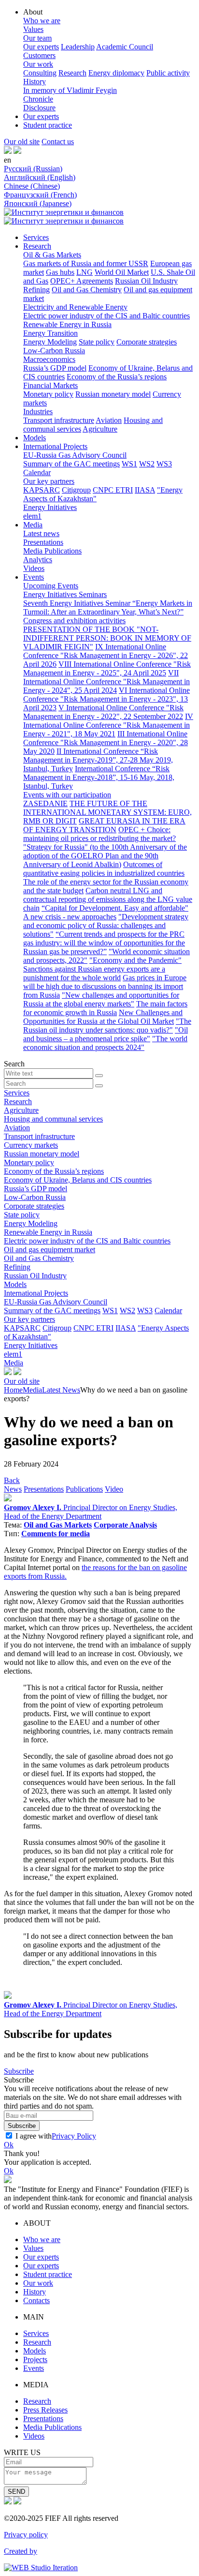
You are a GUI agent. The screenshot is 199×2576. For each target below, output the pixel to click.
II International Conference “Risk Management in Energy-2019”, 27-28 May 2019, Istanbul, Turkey (98, 760)
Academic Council (125, 47)
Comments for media (56, 1534)
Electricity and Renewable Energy (75, 307)
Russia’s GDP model (55, 368)
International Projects (55, 446)
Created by (21, 2551)
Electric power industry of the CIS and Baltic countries (107, 316)
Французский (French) (40, 195)
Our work (38, 64)
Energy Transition (50, 333)
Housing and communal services (53, 1119)
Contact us (58, 142)
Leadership (78, 47)
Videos (34, 568)
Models (35, 438)
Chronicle (38, 99)
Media (33, 525)
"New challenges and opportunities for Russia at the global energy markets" (101, 999)
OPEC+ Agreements (82, 281)
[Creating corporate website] (41, 2568)
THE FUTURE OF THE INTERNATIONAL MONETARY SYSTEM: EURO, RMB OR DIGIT (107, 812)
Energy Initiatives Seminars (65, 594)
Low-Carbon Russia (54, 351)
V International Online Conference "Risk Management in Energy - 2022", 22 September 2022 (103, 712)
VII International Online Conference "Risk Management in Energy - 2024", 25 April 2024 (107, 681)
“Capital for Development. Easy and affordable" (115, 908)
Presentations (43, 542)
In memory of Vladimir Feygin (70, 90)
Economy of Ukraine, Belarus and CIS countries (78, 1180)
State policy (97, 342)
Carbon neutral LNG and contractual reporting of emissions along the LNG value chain (108, 899)
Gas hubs (60, 272)
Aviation (109, 420)
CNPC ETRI (113, 490)
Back (12, 1480)
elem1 (32, 516)
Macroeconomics (49, 359)
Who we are (42, 21)
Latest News (61, 1390)
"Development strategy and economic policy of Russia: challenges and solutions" (106, 925)
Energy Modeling (50, 342)
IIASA (145, 490)
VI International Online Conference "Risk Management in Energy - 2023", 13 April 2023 (107, 699)
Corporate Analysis (125, 1525)
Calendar (37, 472)
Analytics (38, 560)
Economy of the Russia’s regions (117, 377)
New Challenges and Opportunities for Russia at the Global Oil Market (103, 1017)
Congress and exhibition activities (74, 621)
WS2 (147, 464)
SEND (16, 2492)
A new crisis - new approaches (70, 917)
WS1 (129, 464)
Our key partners (49, 481)
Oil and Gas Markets (58, 1525)
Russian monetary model (113, 394)
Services (36, 237)
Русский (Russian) (33, 169)
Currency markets (31, 1145)
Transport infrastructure (59, 420)
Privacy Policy (74, 2136)
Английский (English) (40, 177)
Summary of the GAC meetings (71, 464)
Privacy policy (26, 2535)
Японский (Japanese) (38, 203)
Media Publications (52, 551)
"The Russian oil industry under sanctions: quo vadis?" (107, 1026)
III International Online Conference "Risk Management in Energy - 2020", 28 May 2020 (106, 742)
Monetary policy (48, 394)
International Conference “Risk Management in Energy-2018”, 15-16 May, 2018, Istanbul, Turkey (99, 777)
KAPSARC (42, 490)
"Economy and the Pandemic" (135, 960)
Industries (38, 412)
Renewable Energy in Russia (67, 324)
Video (114, 1489)
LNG (85, 272)
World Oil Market (122, 272)
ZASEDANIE (45, 803)
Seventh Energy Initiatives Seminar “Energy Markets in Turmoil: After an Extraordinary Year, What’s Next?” (108, 607)
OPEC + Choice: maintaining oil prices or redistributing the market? (99, 834)
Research (72, 73)
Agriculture (100, 429)
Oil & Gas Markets (52, 255)
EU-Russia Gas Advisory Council (75, 455)
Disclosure (39, 108)
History (35, 82)
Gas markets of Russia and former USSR (86, 263)
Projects (35, 2359)
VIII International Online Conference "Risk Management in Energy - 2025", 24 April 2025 (107, 668)
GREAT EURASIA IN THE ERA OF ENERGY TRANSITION (104, 825)
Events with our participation (67, 795)
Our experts (41, 47)
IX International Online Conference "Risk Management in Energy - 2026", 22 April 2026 (106, 655)
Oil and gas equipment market (50, 1250)
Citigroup (76, 490)
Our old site (22, 142)
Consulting (40, 73)
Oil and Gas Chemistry (87, 290)
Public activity (168, 73)
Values (33, 29)
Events (34, 577)
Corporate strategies (147, 342)
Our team (37, 38)
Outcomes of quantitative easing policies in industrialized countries (104, 869)
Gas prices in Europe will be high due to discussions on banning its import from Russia (105, 986)
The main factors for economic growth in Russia (105, 1008)
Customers (39, 55)
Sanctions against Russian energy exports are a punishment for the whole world (94, 973)
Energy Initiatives (50, 507)
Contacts (36, 2300)
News (13, 1489)
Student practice (48, 125)
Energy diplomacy (116, 73)
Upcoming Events (51, 586)
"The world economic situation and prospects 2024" (105, 1043)
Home (13, 1390)
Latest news (41, 533)
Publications (84, 1489)
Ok (9, 2145)
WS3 (164, 464)
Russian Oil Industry (146, 281)
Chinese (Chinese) (32, 186)
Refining (36, 290)
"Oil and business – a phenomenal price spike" (106, 1034)
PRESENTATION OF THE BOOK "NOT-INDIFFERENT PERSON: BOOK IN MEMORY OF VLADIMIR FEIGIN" (107, 638)
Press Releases (45, 2410)
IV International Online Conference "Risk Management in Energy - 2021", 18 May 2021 (108, 725)
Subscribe (19, 2071)
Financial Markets (50, 385)
